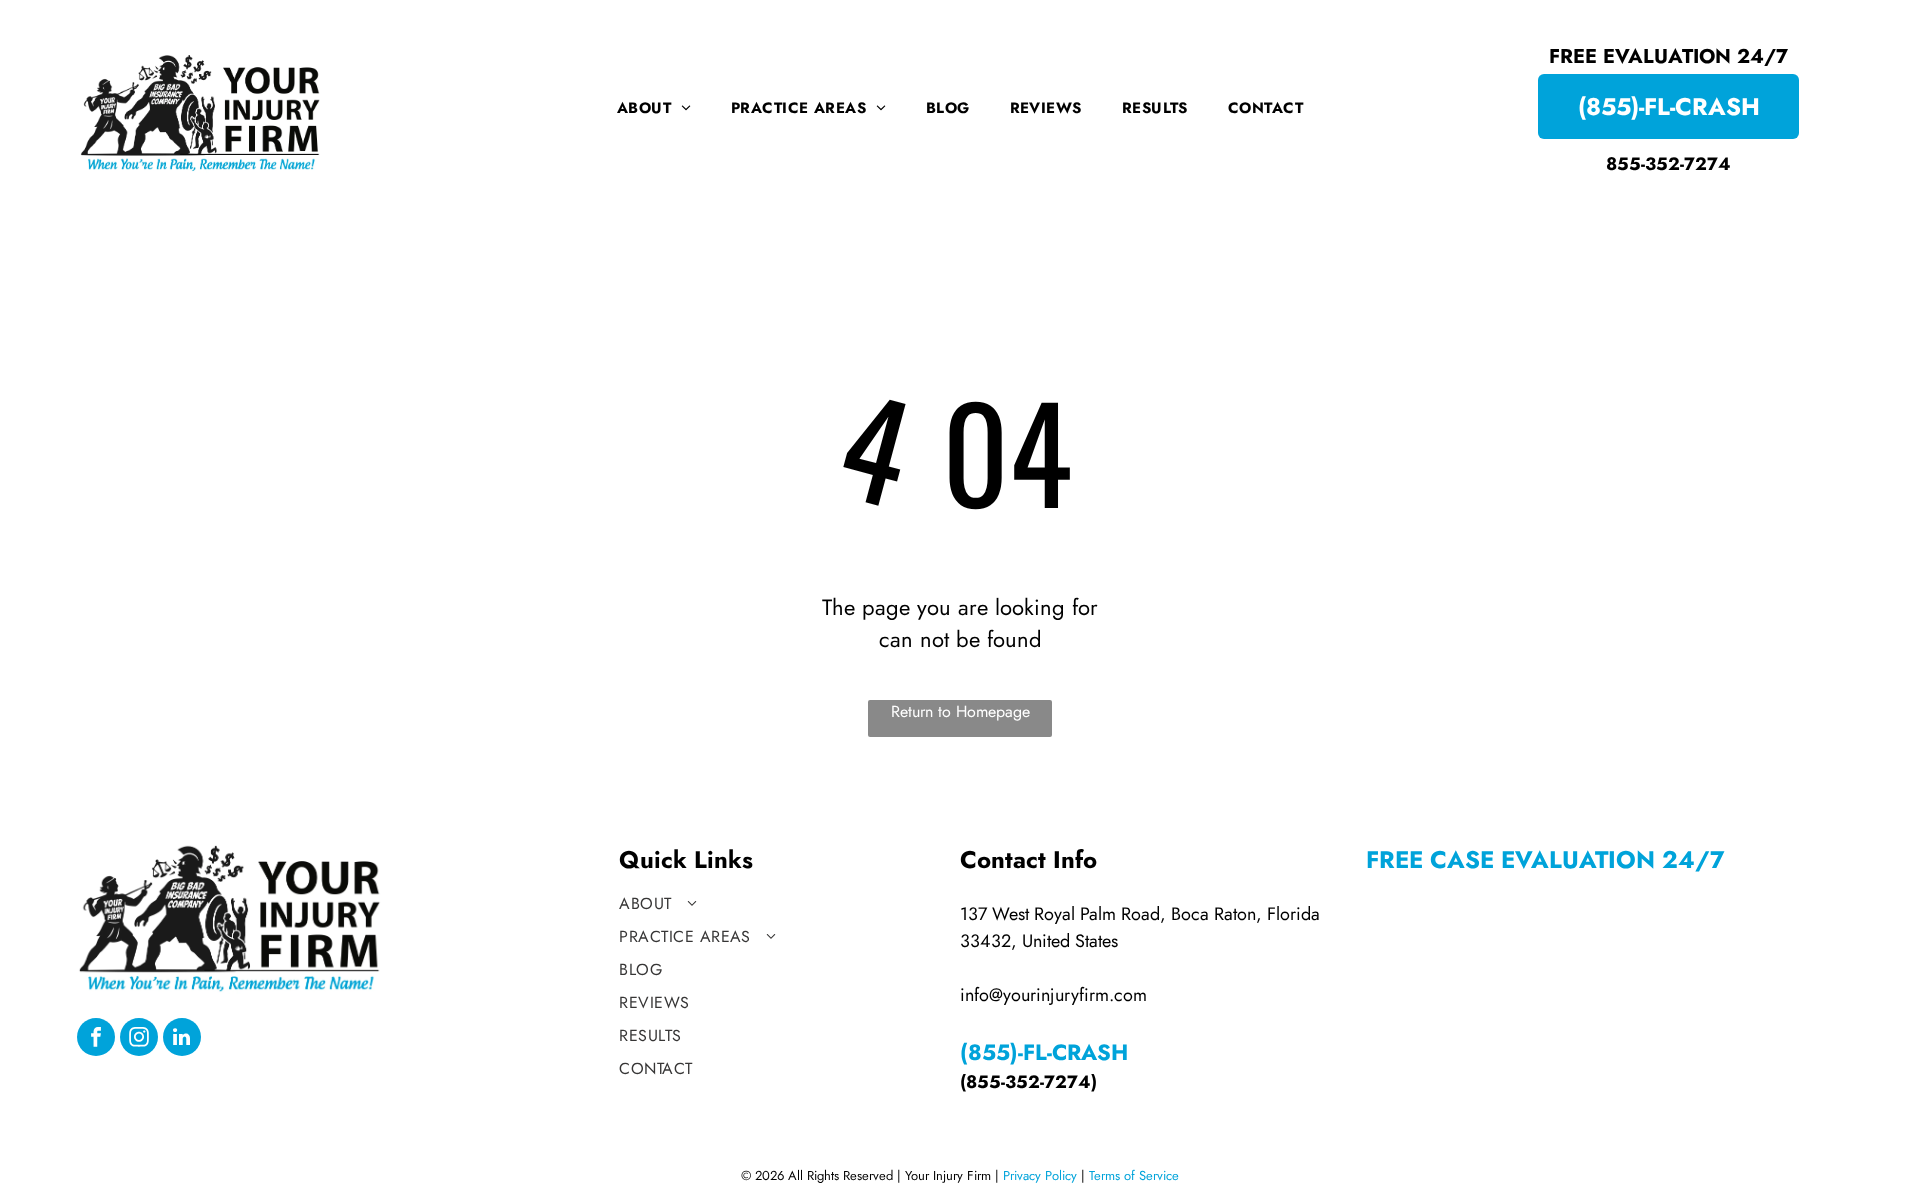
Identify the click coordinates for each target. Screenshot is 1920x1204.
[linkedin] (182, 1039)
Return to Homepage (960, 711)
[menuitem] (654, 108)
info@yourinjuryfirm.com (1053, 995)
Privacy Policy (1040, 1175)
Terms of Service (1134, 1175)
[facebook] (96, 1039)
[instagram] (139, 1039)
